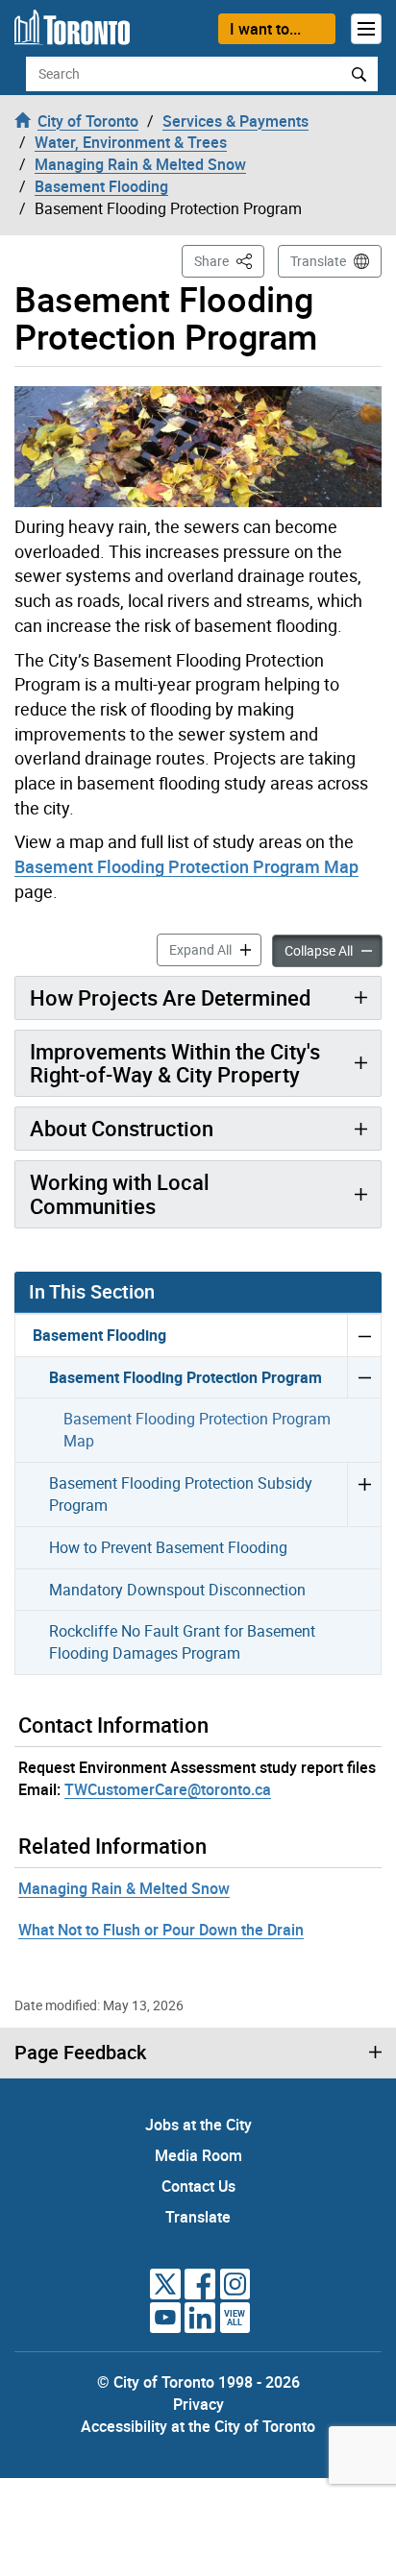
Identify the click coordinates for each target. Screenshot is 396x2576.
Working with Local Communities (120, 1193)
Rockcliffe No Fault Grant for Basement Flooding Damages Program (182, 1642)
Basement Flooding (99, 1335)
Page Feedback (80, 2053)
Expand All (215, 949)
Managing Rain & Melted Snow (124, 1888)
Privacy (198, 2404)
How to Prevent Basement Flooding (168, 1547)
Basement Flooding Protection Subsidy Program (181, 1494)
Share (229, 260)
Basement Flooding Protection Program (186, 1377)
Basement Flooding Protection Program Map (186, 866)
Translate (318, 261)
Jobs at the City (198, 2125)
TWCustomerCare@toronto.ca (168, 1789)
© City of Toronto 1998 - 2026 (198, 2382)
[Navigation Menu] (366, 29)
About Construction (122, 1128)
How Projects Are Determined (170, 997)
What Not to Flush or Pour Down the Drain (161, 1930)
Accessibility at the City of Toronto (198, 2426)
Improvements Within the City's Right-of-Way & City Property (175, 1063)
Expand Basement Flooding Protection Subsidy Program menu (364, 1494)
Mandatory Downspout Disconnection (177, 1590)
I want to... (265, 29)
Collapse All (334, 950)
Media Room (198, 2155)
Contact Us (198, 2186)
